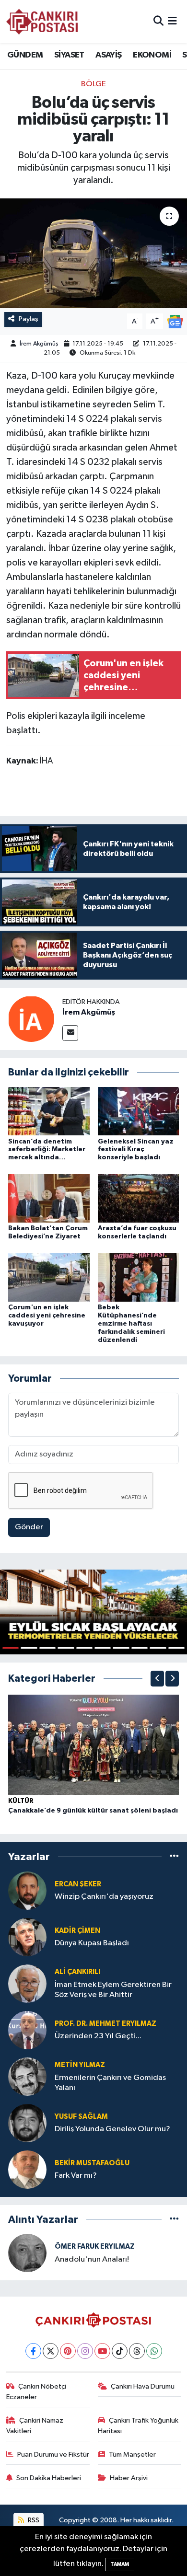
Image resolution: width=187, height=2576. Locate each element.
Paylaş (29, 319)
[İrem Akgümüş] (31, 1019)
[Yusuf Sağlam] (27, 2123)
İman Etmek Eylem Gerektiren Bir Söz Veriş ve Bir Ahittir (113, 1990)
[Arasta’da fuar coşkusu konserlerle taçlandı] (139, 1198)
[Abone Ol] (175, 321)
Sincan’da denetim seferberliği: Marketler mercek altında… (47, 1150)
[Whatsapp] (154, 2351)
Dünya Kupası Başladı (92, 1943)
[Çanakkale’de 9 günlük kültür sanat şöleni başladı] (93, 1745)
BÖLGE (93, 84)
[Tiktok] (120, 2351)
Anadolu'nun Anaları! (92, 2259)
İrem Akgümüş (39, 344)
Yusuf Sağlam (81, 2117)
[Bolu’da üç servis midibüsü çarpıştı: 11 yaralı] (93, 253)
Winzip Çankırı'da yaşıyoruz (104, 1897)
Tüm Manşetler (132, 2455)
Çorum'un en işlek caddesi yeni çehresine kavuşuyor (47, 1316)
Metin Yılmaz (80, 2065)
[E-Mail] (70, 1033)
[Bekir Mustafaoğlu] (27, 2169)
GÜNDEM (25, 55)
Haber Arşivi (129, 2478)
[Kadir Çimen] (27, 1937)
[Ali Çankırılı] (27, 1983)
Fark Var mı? (76, 2176)
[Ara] (158, 21)
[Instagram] (85, 2351)
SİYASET (69, 55)
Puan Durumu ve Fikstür (53, 2455)
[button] (157, 1679)
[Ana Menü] (172, 21)
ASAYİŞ (108, 55)
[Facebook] (33, 2351)
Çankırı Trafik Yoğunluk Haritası (138, 2426)
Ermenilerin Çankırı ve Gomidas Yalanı (110, 2083)
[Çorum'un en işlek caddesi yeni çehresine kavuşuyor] (49, 1277)
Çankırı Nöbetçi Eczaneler (36, 2392)
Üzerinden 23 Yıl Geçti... (98, 2036)
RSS (33, 2520)
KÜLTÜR (21, 1801)
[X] (51, 2351)
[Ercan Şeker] (27, 1890)
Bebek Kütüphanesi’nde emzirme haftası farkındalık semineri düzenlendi (131, 1323)
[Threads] (137, 2351)
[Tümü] (174, 1857)
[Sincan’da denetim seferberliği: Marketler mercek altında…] (49, 1111)
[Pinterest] (68, 2351)
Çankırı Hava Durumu (143, 2386)
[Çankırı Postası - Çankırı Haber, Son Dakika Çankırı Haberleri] (42, 22)
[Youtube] (102, 2351)
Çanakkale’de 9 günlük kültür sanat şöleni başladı (93, 1811)
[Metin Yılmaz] (27, 2076)
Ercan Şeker (78, 1884)
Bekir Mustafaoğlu (92, 2163)
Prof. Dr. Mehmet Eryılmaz (105, 2024)
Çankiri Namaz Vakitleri (35, 2426)
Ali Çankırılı (77, 1972)
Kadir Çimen (77, 1931)
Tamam (120, 2564)
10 (176, 1648)
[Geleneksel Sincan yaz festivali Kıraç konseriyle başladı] (139, 1111)
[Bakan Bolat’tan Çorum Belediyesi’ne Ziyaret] (49, 1198)
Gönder (29, 1527)
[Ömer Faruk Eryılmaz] (27, 2253)
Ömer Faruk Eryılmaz (95, 2247)
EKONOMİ (152, 55)
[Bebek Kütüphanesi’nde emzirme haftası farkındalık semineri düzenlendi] (139, 1277)
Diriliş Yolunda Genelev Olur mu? (112, 2129)
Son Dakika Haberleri (49, 2478)
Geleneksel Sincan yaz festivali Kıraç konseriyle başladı (136, 1150)
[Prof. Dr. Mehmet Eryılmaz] (27, 2030)
